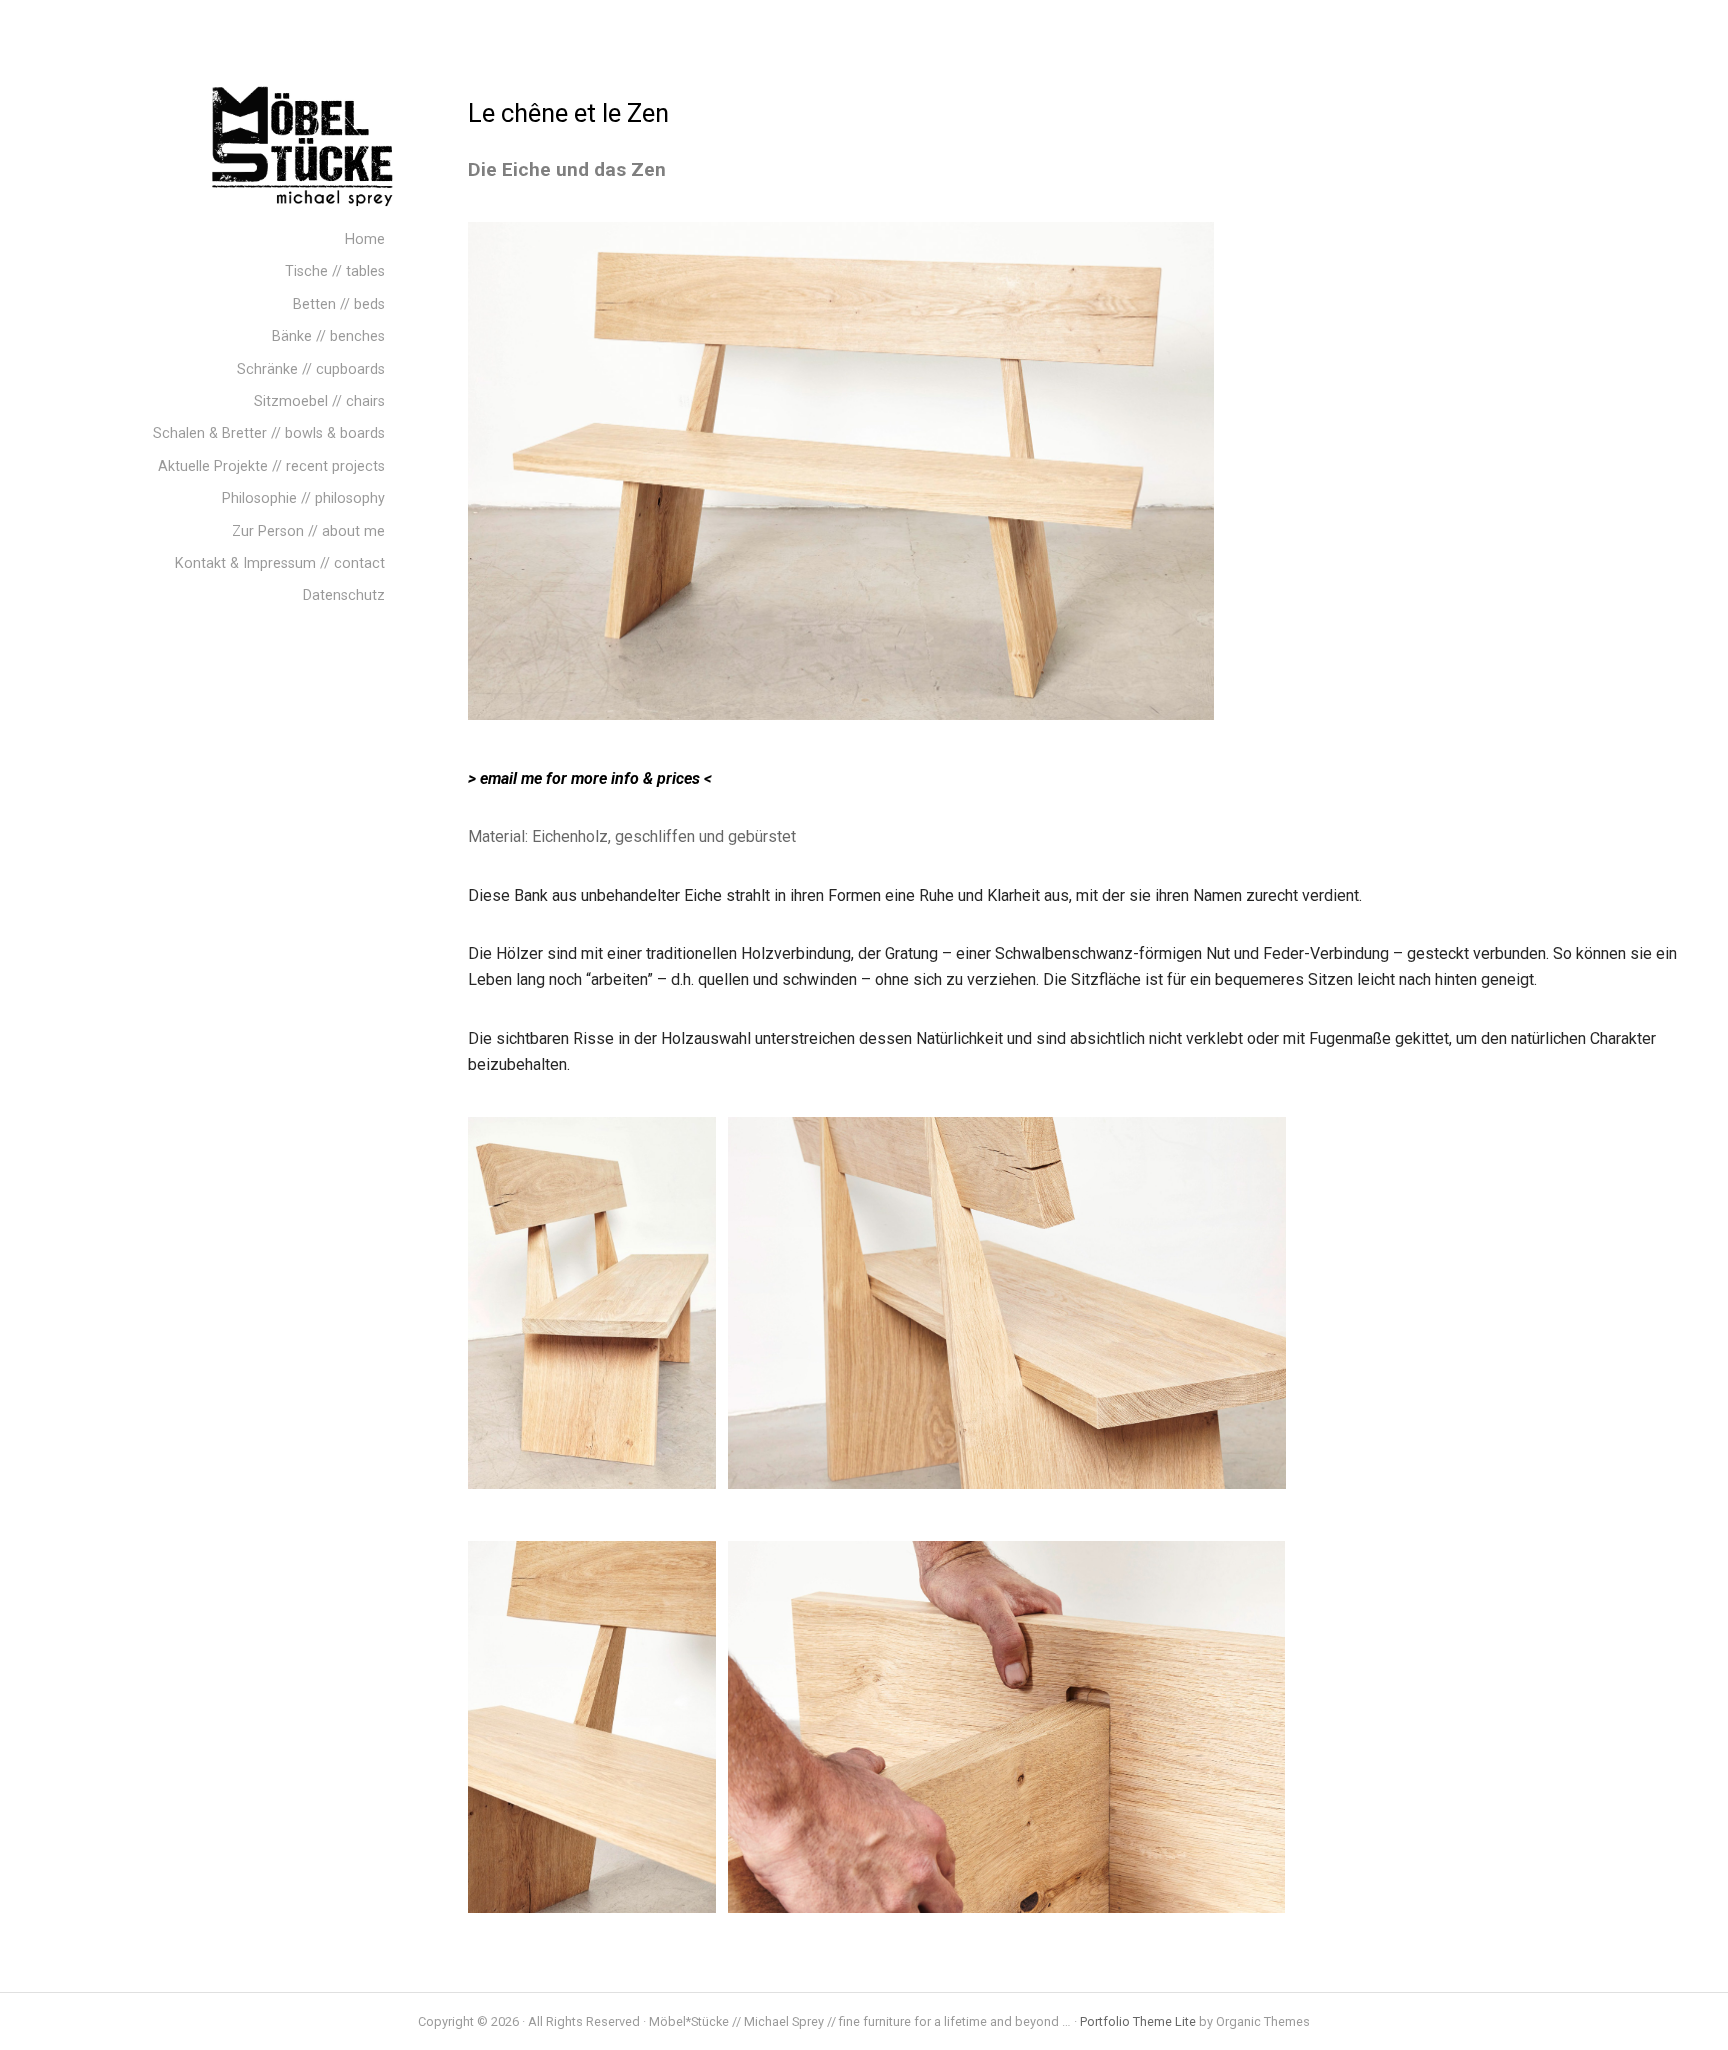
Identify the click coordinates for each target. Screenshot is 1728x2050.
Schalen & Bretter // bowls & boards (269, 433)
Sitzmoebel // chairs (319, 401)
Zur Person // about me (308, 531)
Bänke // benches (328, 336)
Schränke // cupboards (311, 369)
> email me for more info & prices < (590, 778)
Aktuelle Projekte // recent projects (271, 466)
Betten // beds (339, 304)
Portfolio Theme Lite (1138, 2021)
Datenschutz (344, 595)
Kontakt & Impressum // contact (280, 563)
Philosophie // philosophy (303, 498)
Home (365, 239)
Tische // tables (335, 271)
